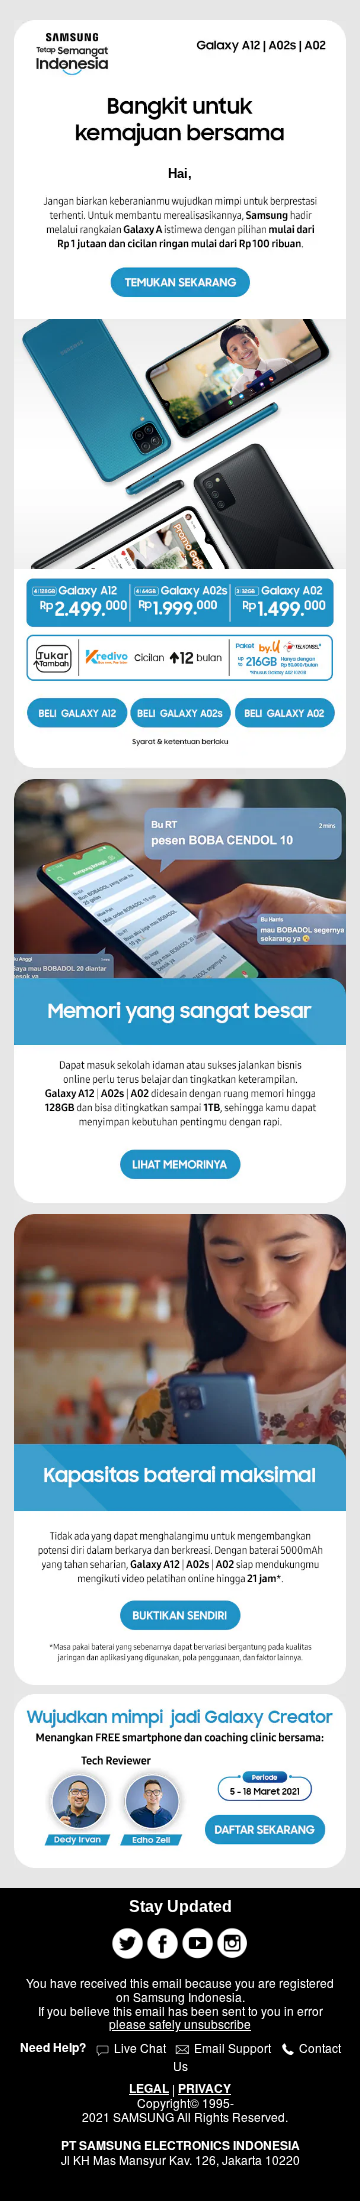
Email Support (232, 2047)
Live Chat (138, 2047)
